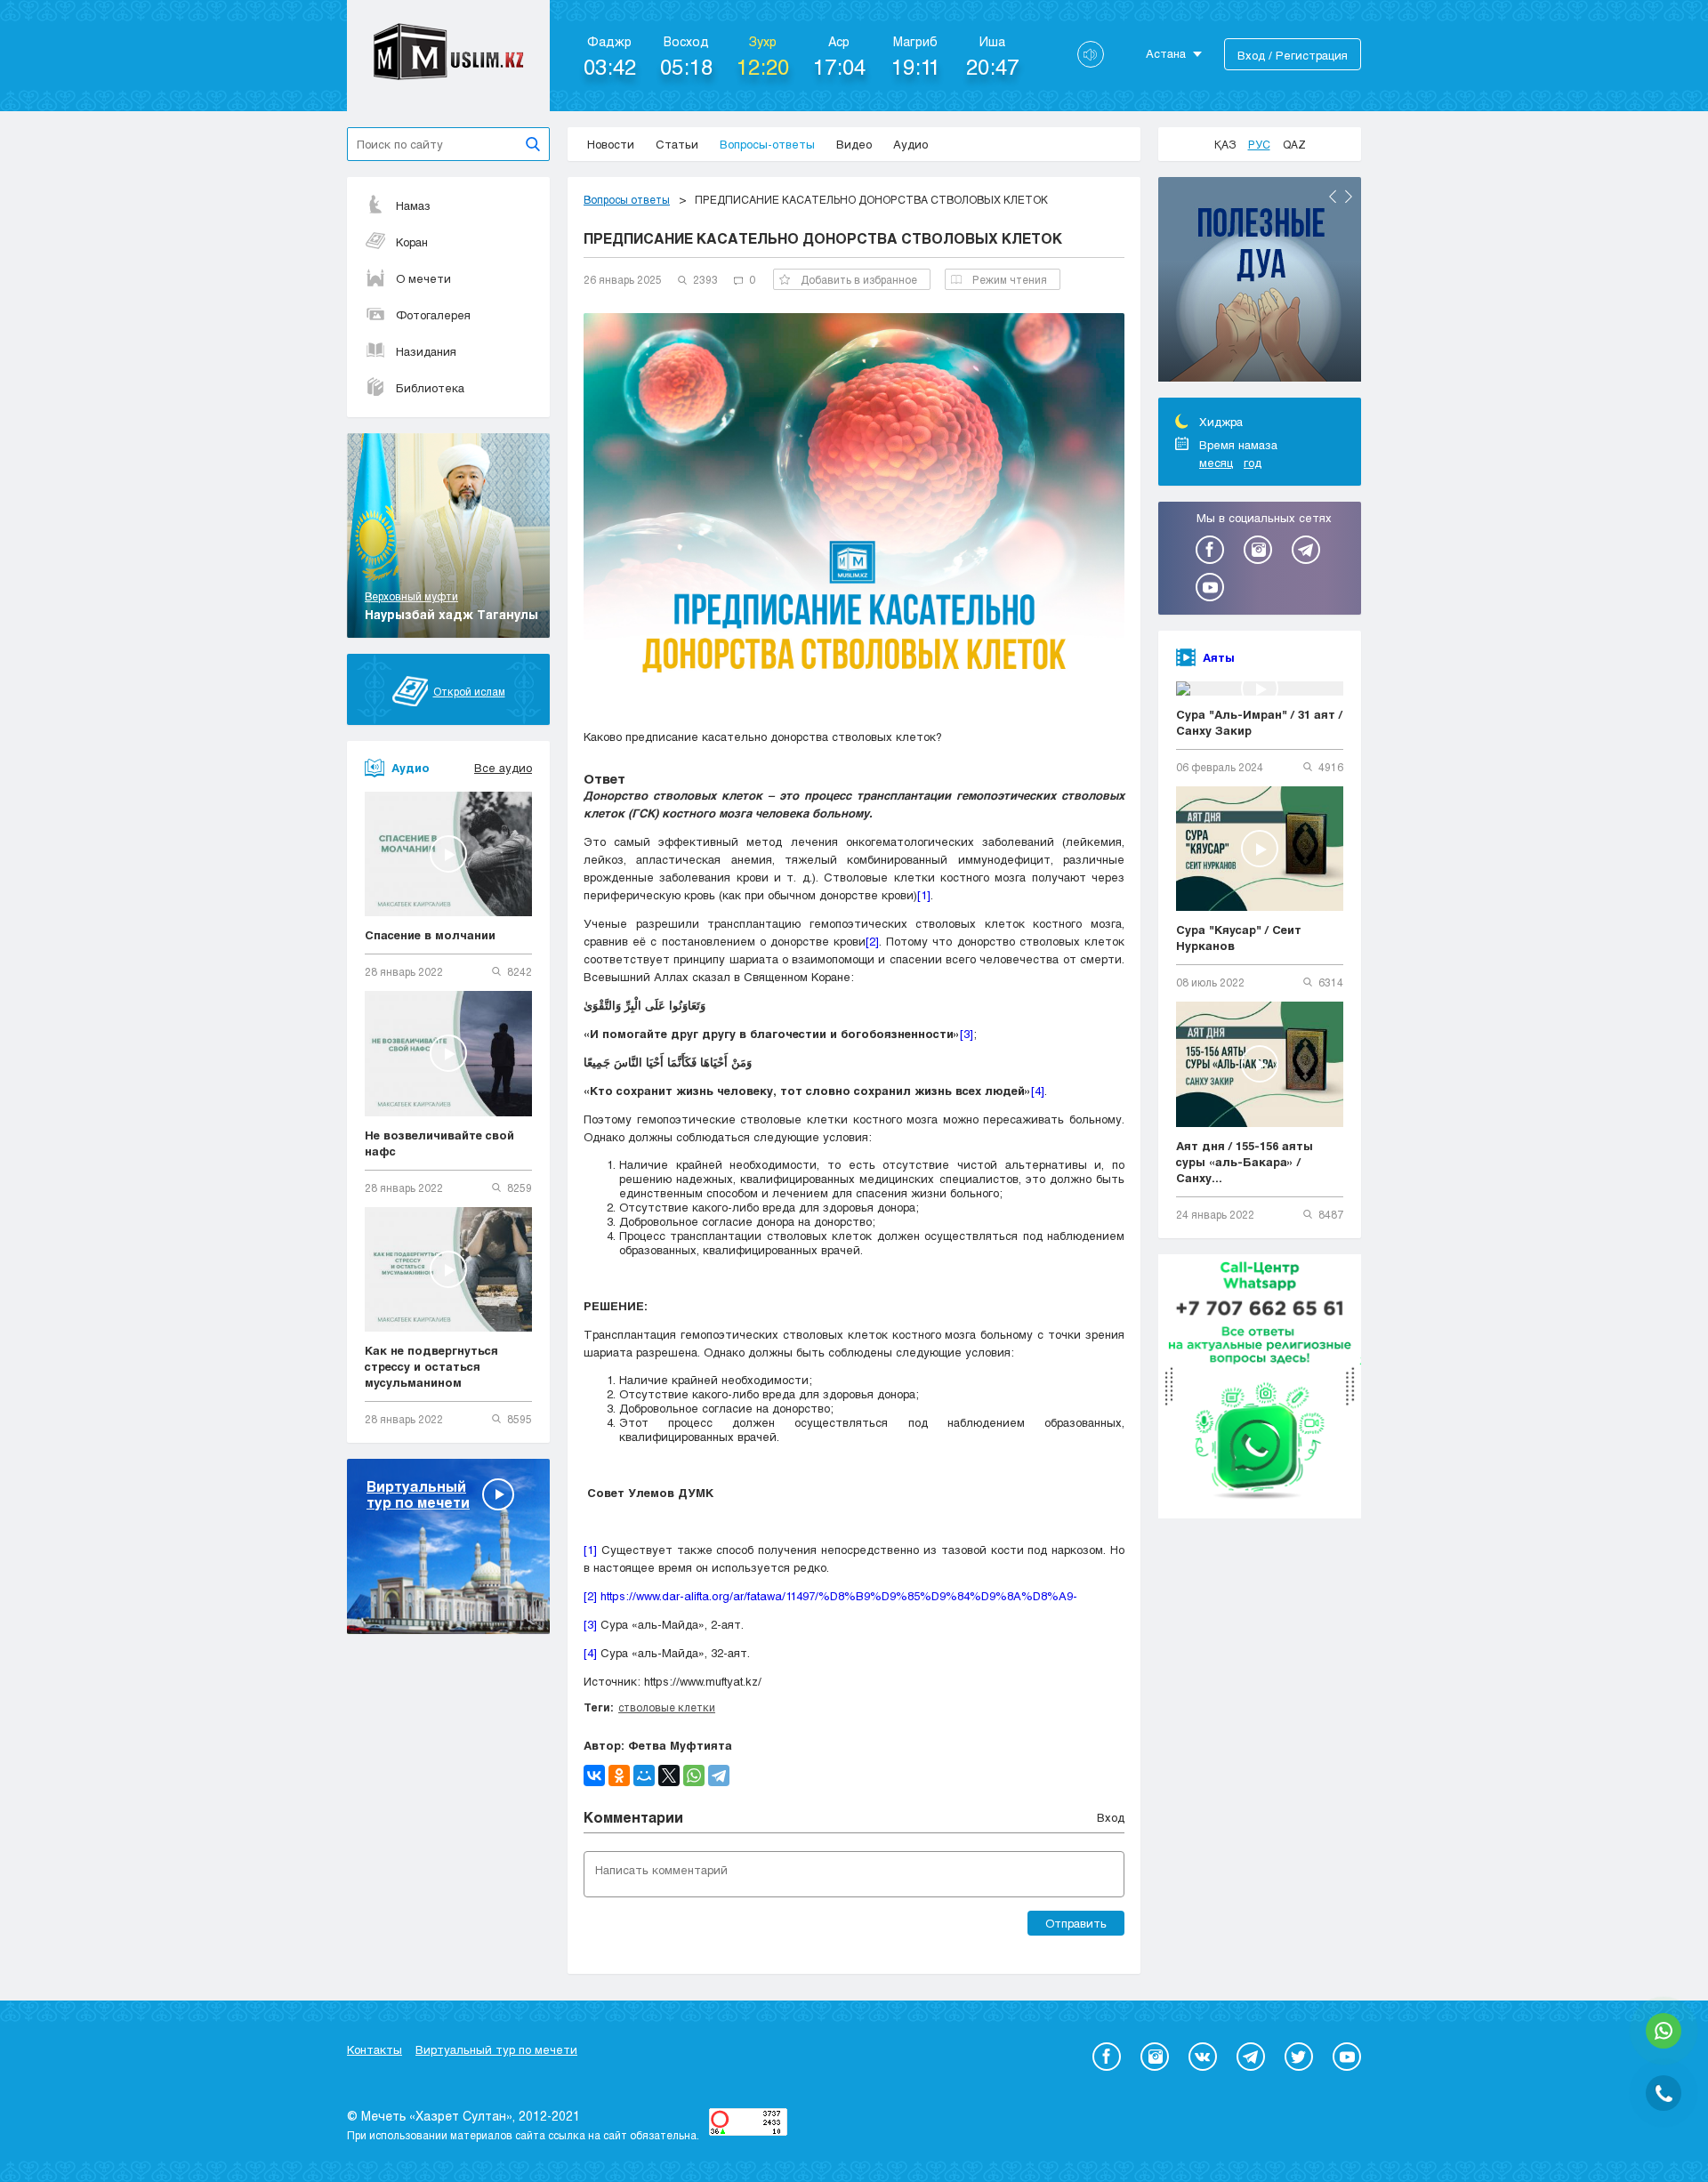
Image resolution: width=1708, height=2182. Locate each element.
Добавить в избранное (859, 279)
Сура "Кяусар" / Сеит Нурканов (1239, 938)
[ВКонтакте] (594, 1775)
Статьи (677, 144)
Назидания (426, 351)
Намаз (413, 205)
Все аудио (503, 768)
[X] (669, 1775)
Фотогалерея (433, 315)
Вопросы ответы (627, 199)
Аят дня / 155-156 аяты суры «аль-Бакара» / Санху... (1245, 1162)
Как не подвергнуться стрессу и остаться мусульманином (431, 1366)
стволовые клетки (667, 1707)
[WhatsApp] (694, 1775)
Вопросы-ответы (767, 144)
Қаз (1225, 144)
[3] (967, 1034)
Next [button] (1349, 197)
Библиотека (430, 388)
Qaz (1294, 144)
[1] (924, 895)
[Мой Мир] (644, 1775)
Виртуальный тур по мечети (496, 2049)
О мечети (423, 278)
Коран (412, 242)
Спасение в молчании (430, 935)
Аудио (910, 144)
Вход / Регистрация (1293, 55)
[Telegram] (719, 1775)
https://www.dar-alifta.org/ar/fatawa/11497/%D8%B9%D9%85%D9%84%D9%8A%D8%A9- (844, 1596)
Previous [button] (1333, 197)
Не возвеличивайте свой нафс (439, 1143)
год (1253, 463)
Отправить (1076, 1923)
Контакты (375, 2049)
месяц (1216, 463)
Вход (1111, 1817)
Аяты (1219, 657)
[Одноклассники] (619, 1775)
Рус (1259, 144)
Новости (611, 144)
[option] (1260, 282)
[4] (1038, 1091)
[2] (872, 941)
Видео (854, 144)
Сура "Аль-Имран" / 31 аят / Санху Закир (1259, 722)
